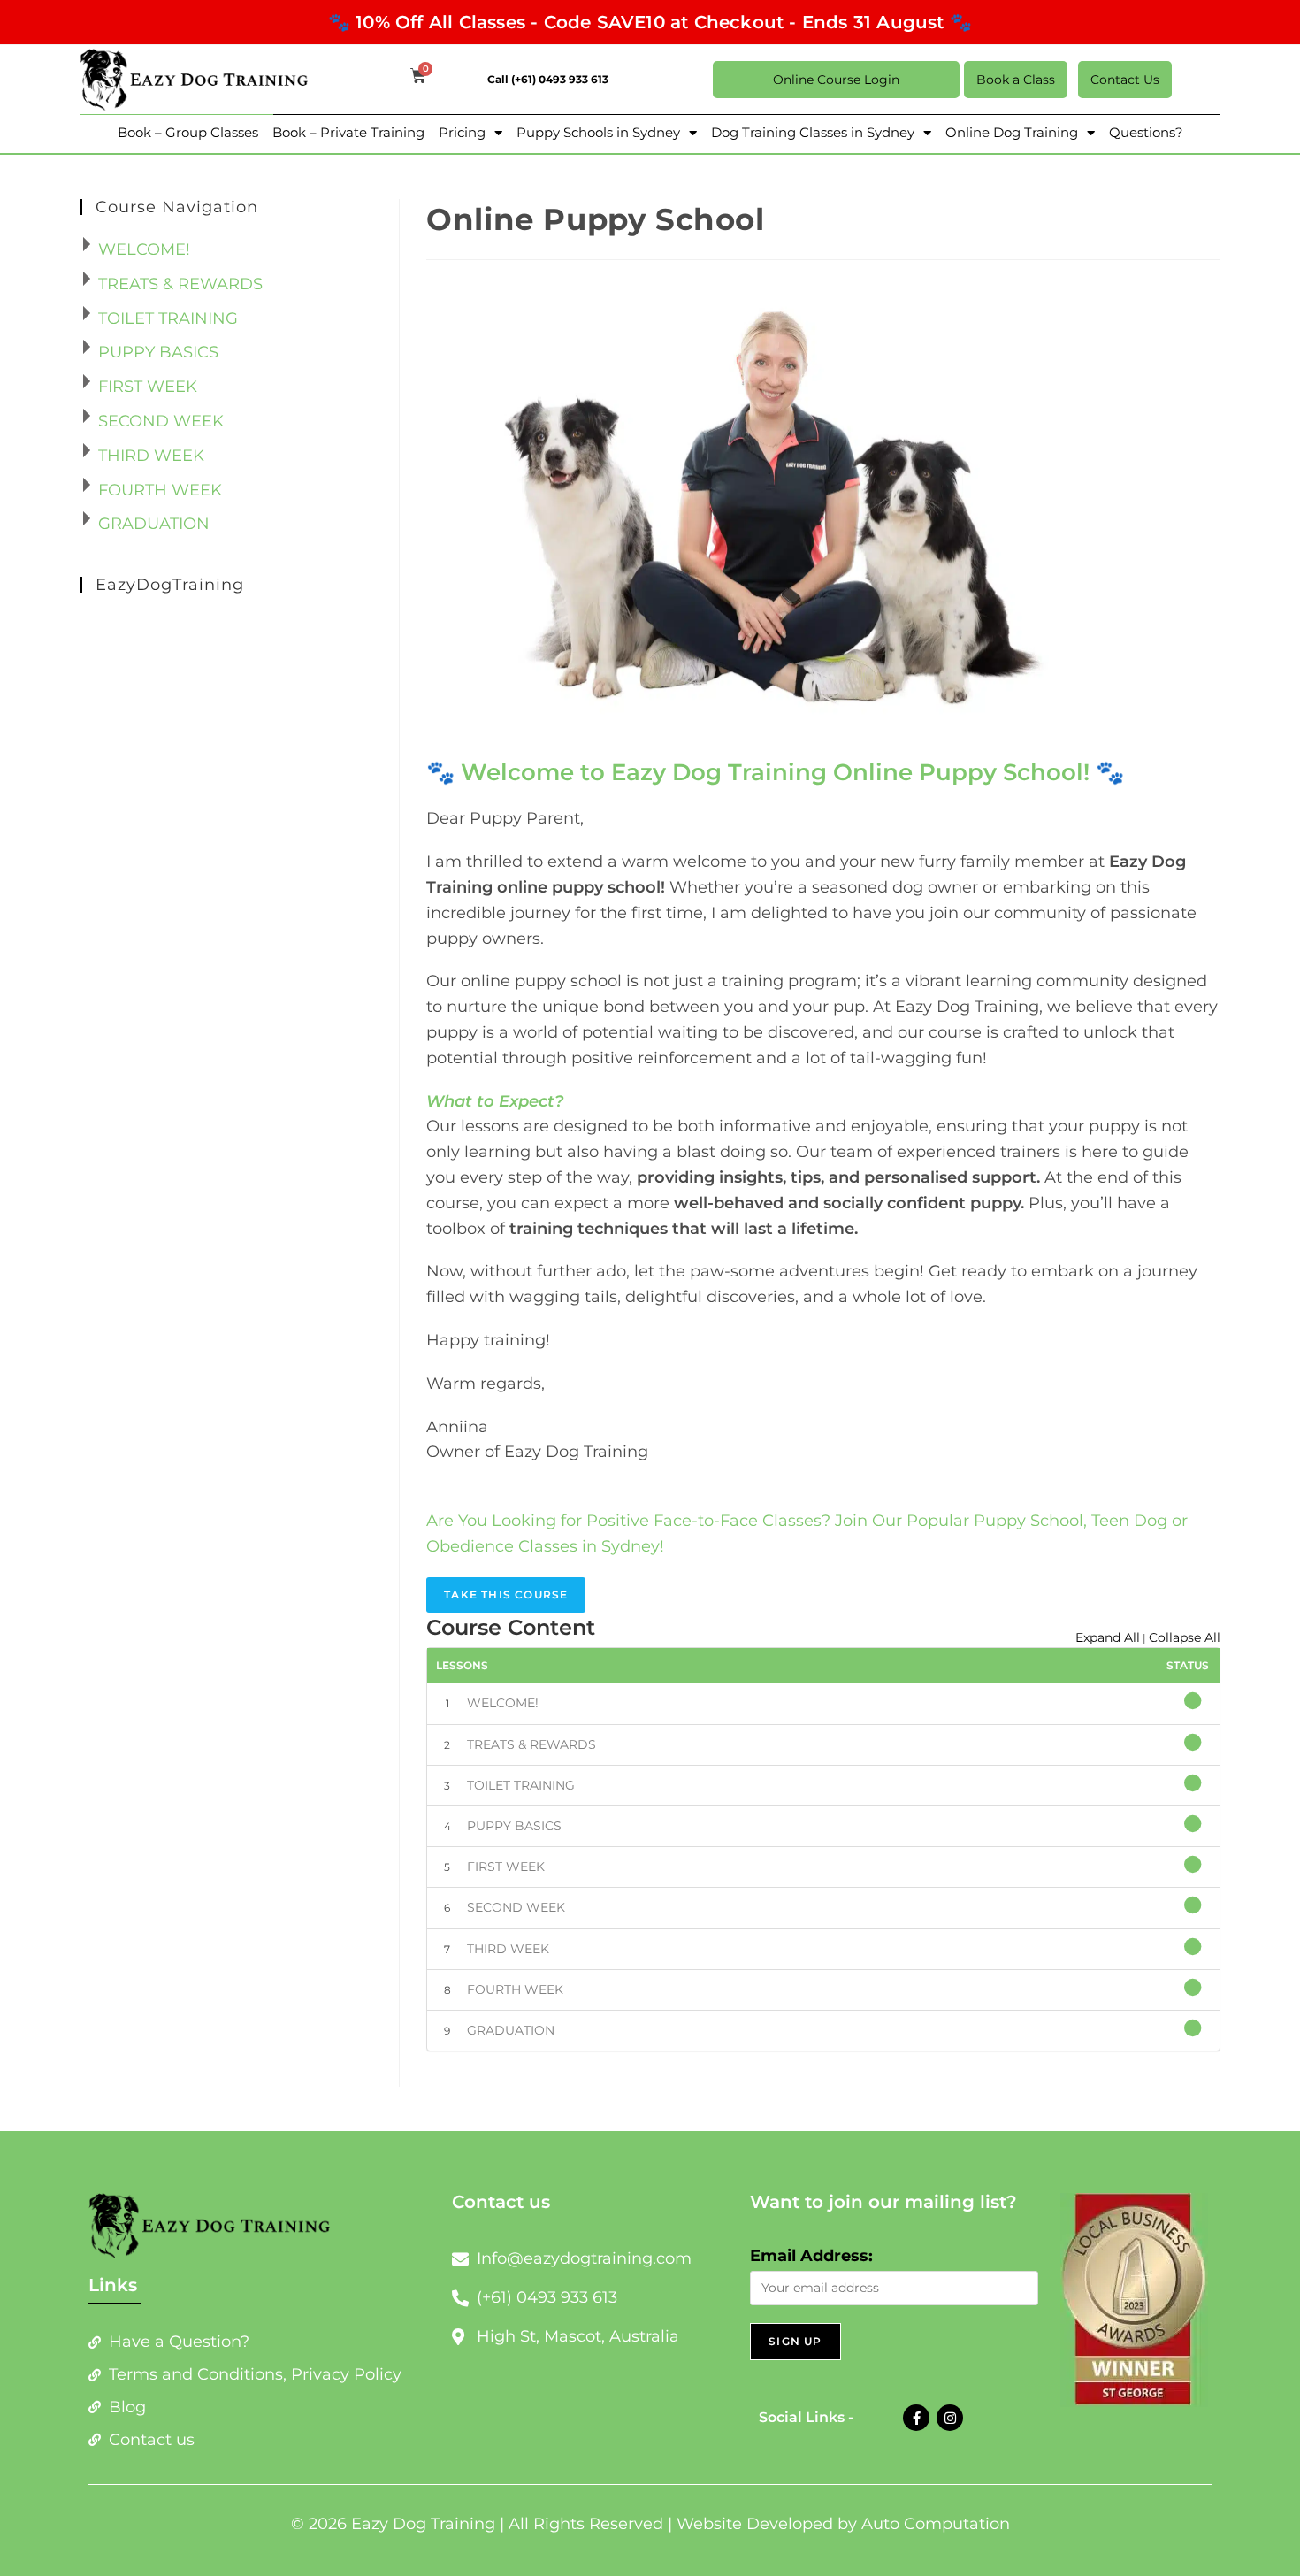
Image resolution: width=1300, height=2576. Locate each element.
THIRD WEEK (508, 1949)
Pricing (462, 132)
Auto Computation (936, 2524)
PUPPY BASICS (514, 1826)
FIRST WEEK (506, 1867)
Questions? (1146, 132)
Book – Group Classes (188, 132)
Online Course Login (836, 80)
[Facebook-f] (916, 2418)
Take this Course (506, 1595)
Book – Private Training (348, 132)
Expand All (1108, 1637)
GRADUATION (511, 2030)
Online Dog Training (1012, 132)
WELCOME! (503, 1703)
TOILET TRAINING (521, 1785)
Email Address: (811, 2256)
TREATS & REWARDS (531, 1744)
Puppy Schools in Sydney (598, 132)
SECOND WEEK (516, 1907)
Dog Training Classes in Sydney (813, 132)
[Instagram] (950, 2418)
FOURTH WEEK (515, 1989)
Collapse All (1185, 1637)
